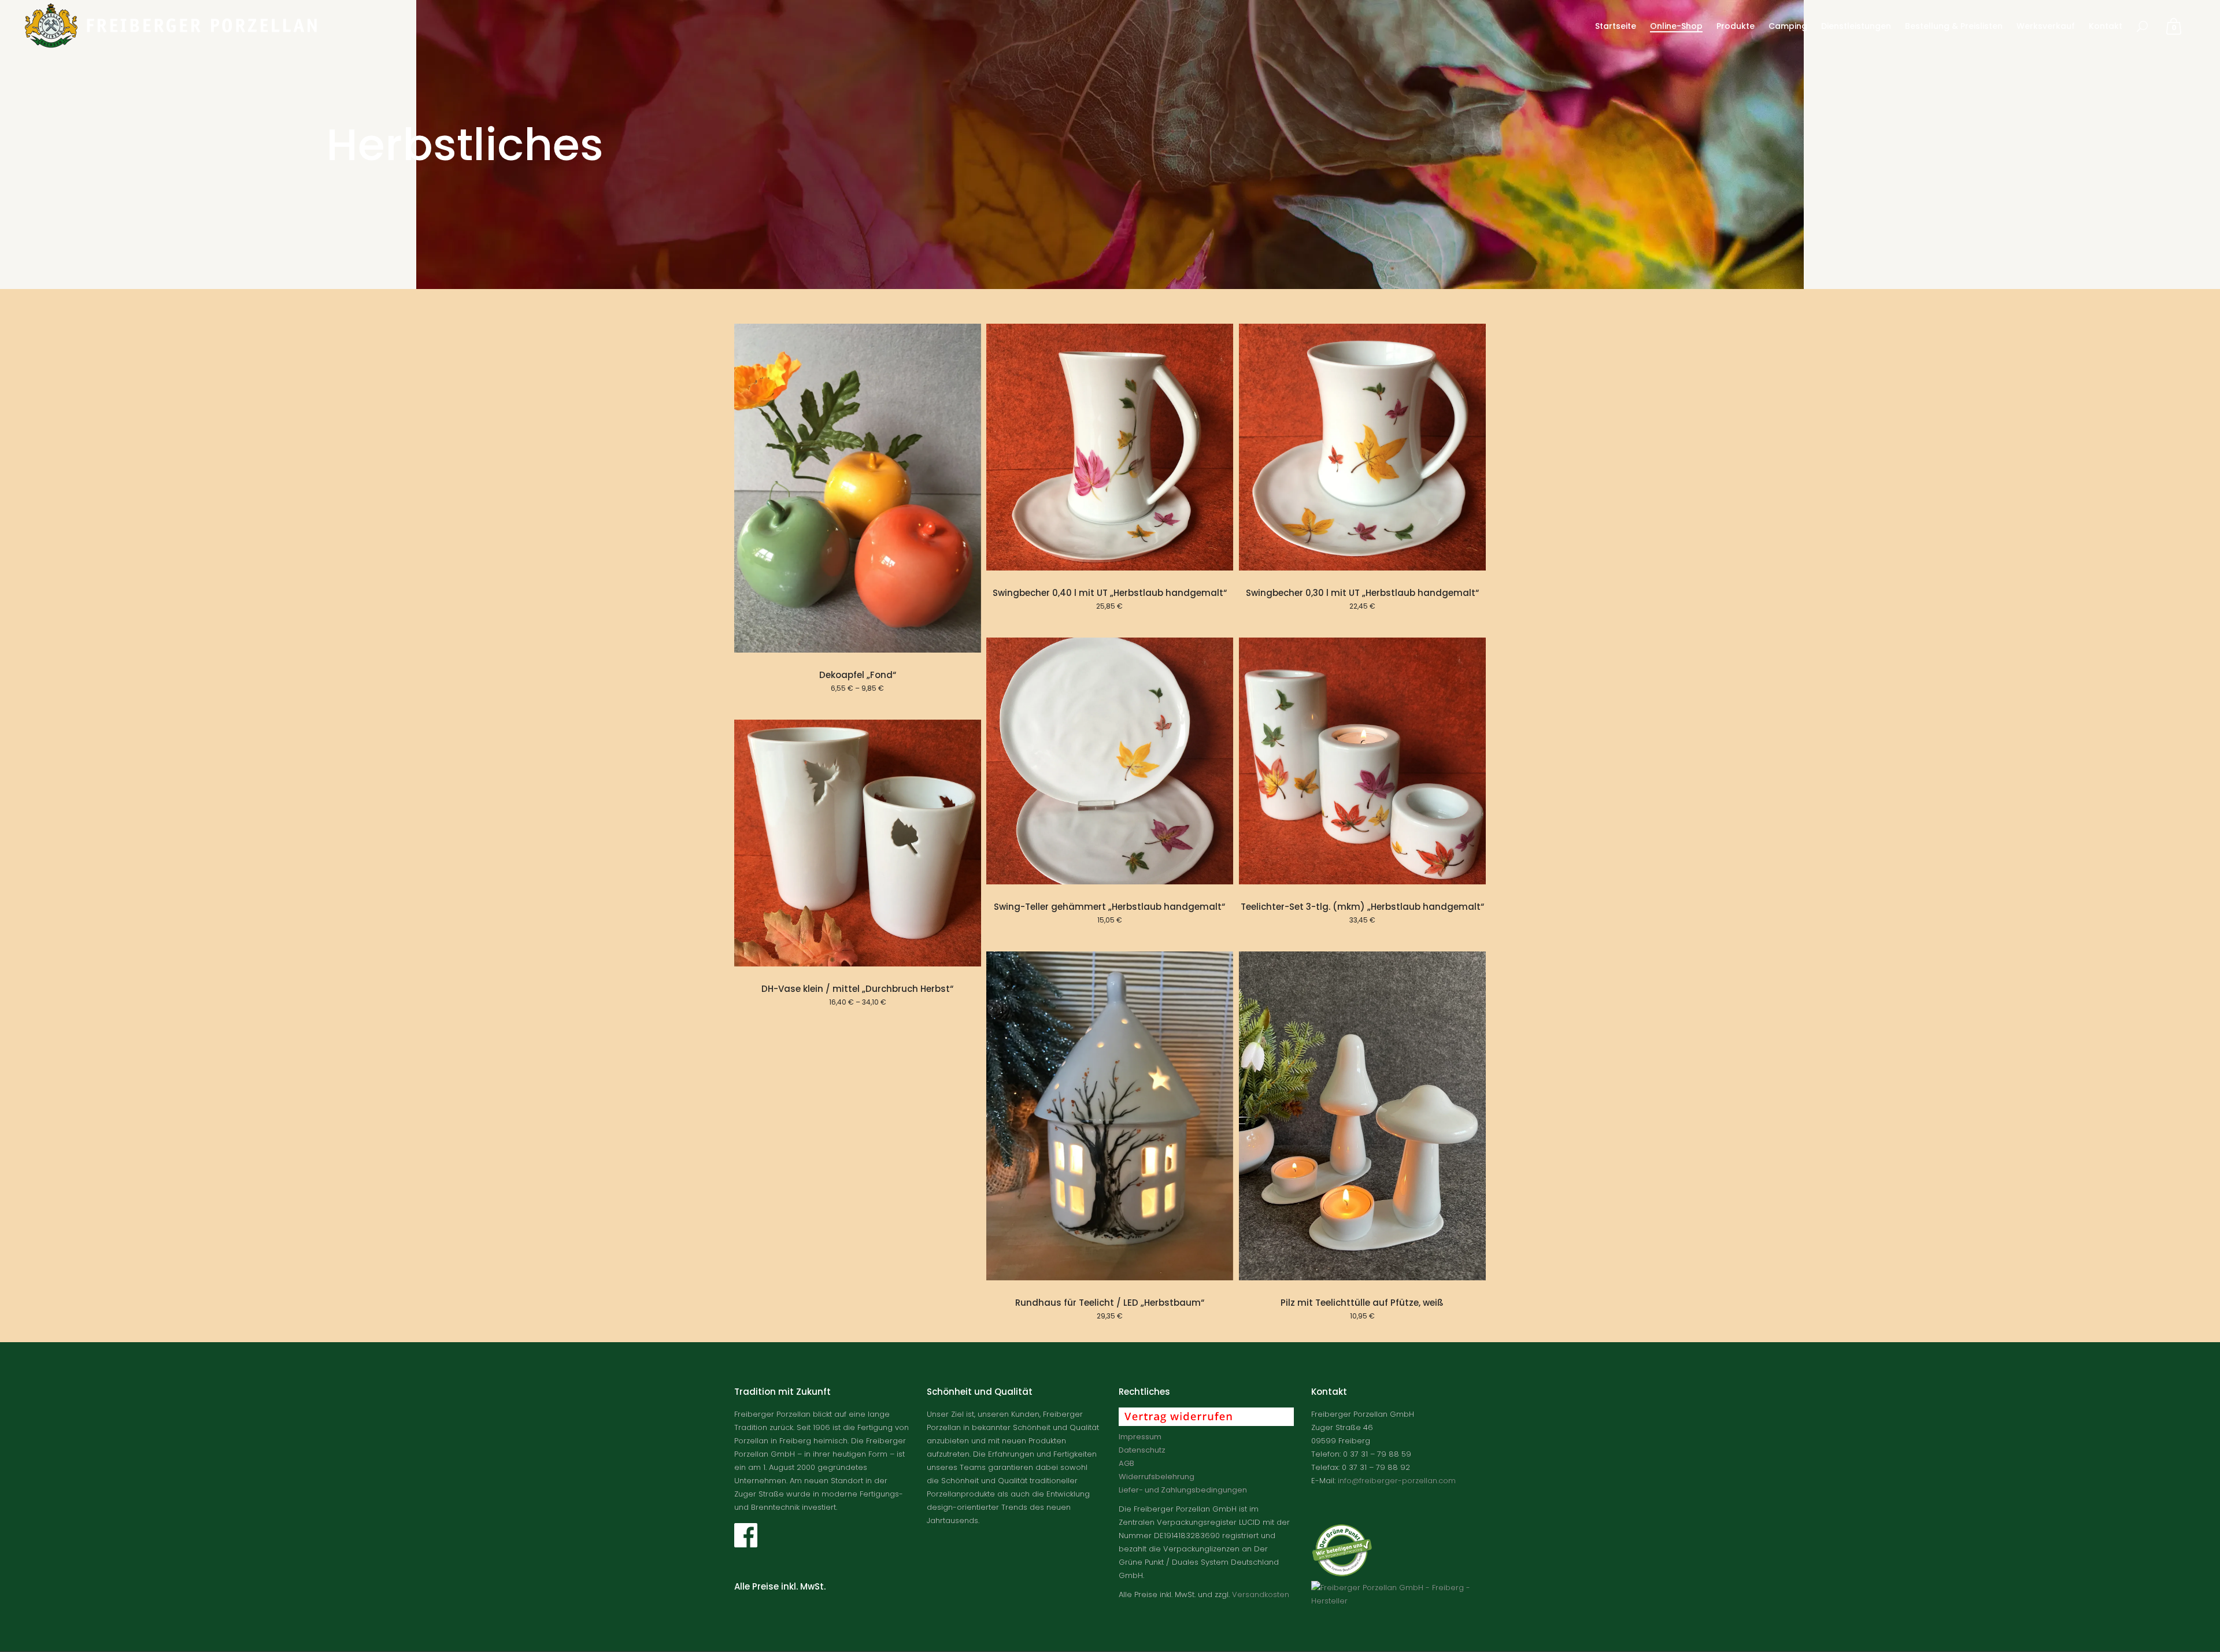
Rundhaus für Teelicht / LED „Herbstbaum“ (1110, 1303)
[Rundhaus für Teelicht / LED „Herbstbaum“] (1110, 1116)
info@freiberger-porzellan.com (1397, 1481)
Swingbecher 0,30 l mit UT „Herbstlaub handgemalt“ (1362, 593)
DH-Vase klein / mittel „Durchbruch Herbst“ (857, 989)
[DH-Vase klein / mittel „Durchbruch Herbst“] (858, 843)
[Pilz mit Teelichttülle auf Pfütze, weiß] (1362, 1116)
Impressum (1140, 1437)
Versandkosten (1261, 1594)
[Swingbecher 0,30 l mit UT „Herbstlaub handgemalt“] (1362, 447)
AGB (1126, 1463)
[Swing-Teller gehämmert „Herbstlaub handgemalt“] (1110, 761)
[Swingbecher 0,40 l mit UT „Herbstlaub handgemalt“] (1110, 447)
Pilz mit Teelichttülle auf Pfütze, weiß (1362, 1303)
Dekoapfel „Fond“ (858, 675)
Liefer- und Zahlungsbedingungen (1183, 1490)
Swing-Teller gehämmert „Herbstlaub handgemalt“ (1109, 907)
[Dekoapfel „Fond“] (858, 488)
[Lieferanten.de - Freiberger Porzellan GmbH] (1399, 1601)
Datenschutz (1142, 1450)
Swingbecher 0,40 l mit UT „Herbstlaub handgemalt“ (1110, 593)
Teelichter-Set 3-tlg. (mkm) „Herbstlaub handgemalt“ (1362, 907)
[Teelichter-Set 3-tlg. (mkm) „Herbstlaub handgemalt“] (1362, 761)
